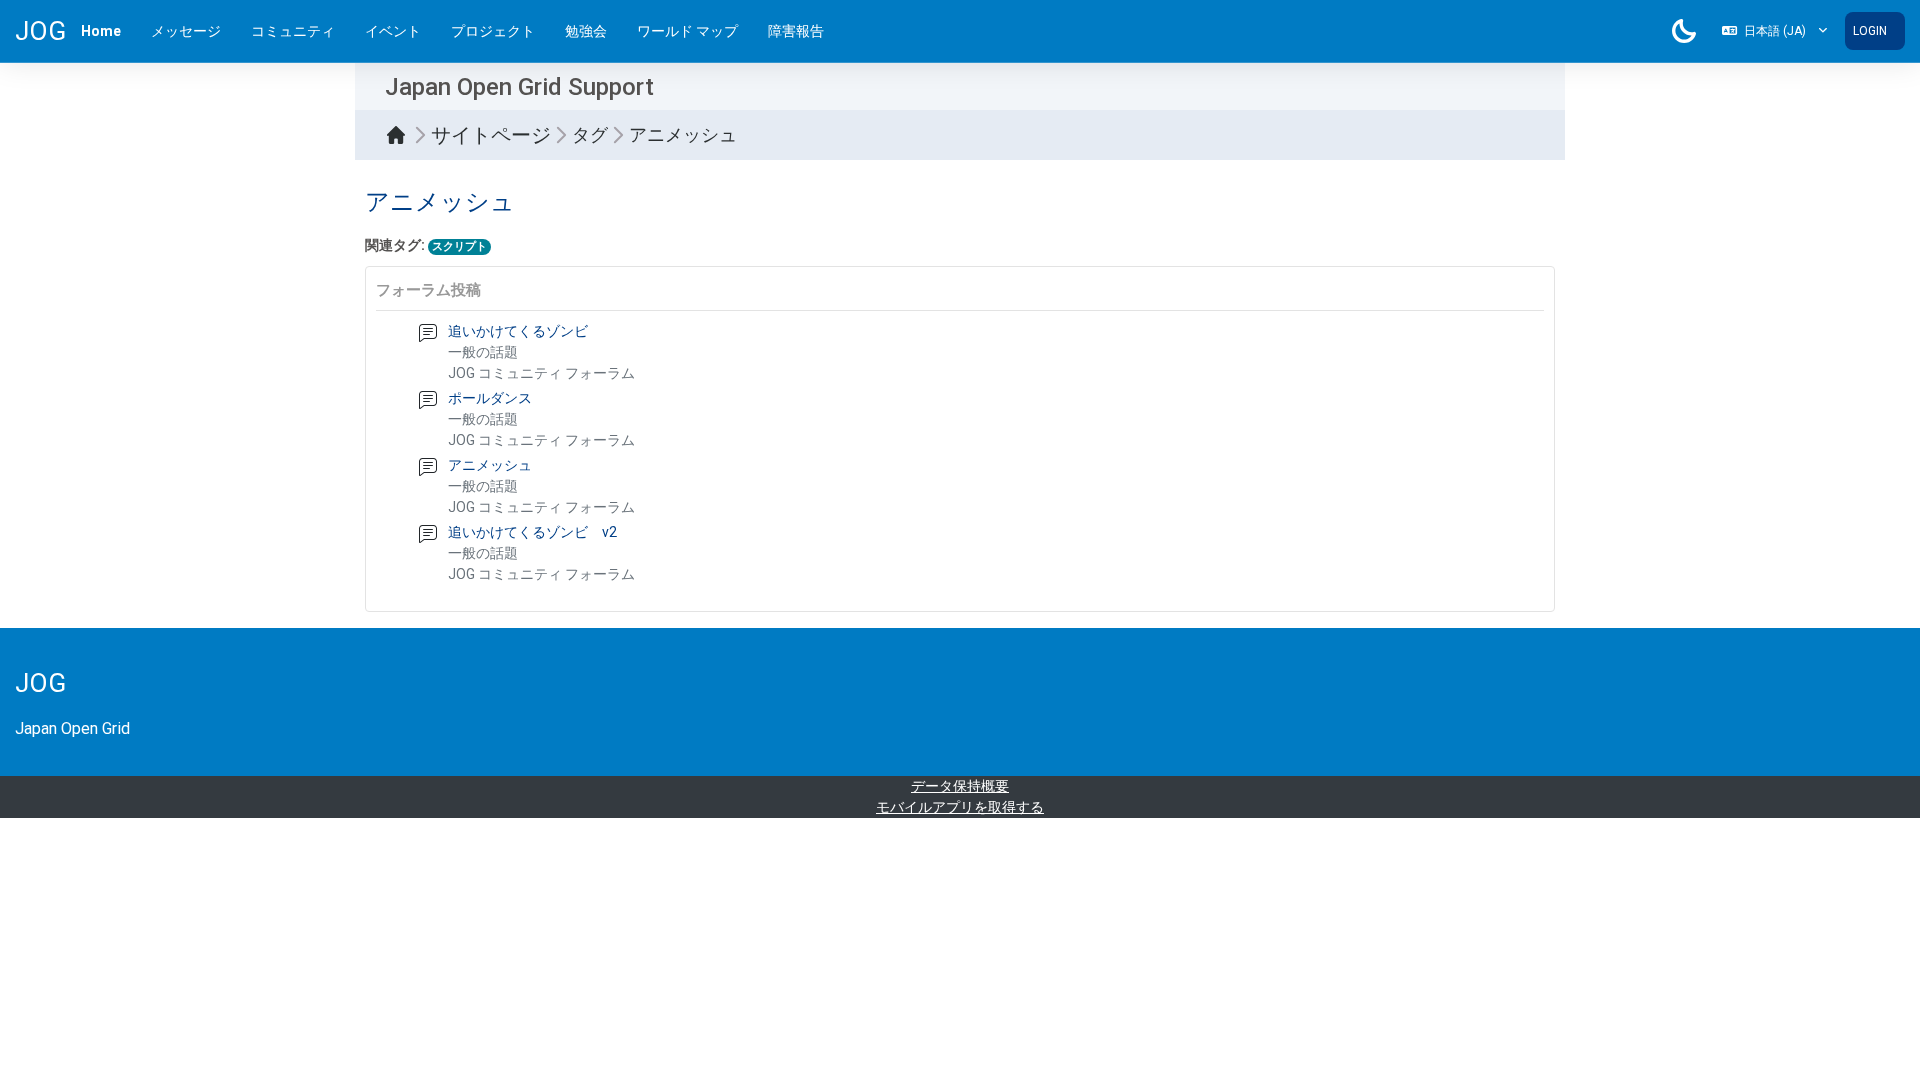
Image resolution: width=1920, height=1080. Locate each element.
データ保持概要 (960, 786)
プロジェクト (493, 31)
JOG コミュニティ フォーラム (541, 373)
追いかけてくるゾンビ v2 (532, 532)
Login (1870, 31)
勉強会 (586, 31)
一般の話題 (483, 352)
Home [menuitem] (101, 31)
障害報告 (796, 31)
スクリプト (459, 246)
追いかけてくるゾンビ (518, 331)
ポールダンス (490, 398)
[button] (1774, 31)
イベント (393, 31)
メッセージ (186, 31)
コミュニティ (293, 31)
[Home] (401, 135)
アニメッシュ (490, 465)
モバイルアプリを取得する (960, 807)
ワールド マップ (687, 31)
